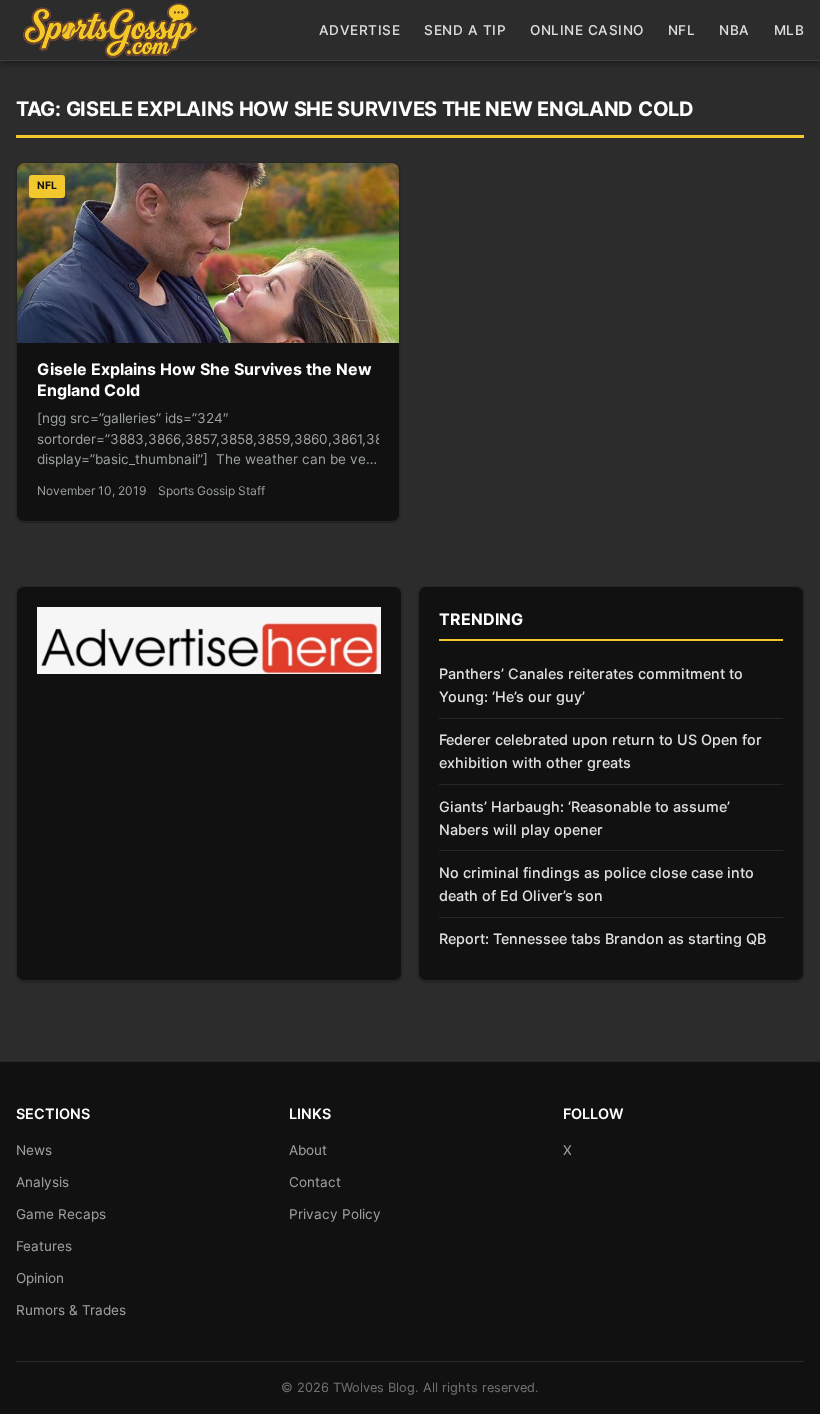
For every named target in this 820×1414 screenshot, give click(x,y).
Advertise (360, 30)
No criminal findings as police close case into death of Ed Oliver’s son (596, 884)
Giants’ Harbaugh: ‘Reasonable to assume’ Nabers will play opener (584, 818)
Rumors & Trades (71, 1310)
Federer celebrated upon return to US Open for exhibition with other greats (600, 751)
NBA (734, 30)
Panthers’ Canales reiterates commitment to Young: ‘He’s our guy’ (591, 685)
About (308, 1150)
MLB (789, 30)
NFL (682, 30)
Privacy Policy (335, 1214)
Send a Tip (465, 30)
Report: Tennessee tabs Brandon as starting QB (602, 938)
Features (44, 1246)
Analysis (42, 1182)
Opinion (40, 1278)
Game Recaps (61, 1214)
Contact (315, 1182)
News (34, 1150)
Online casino (587, 30)
